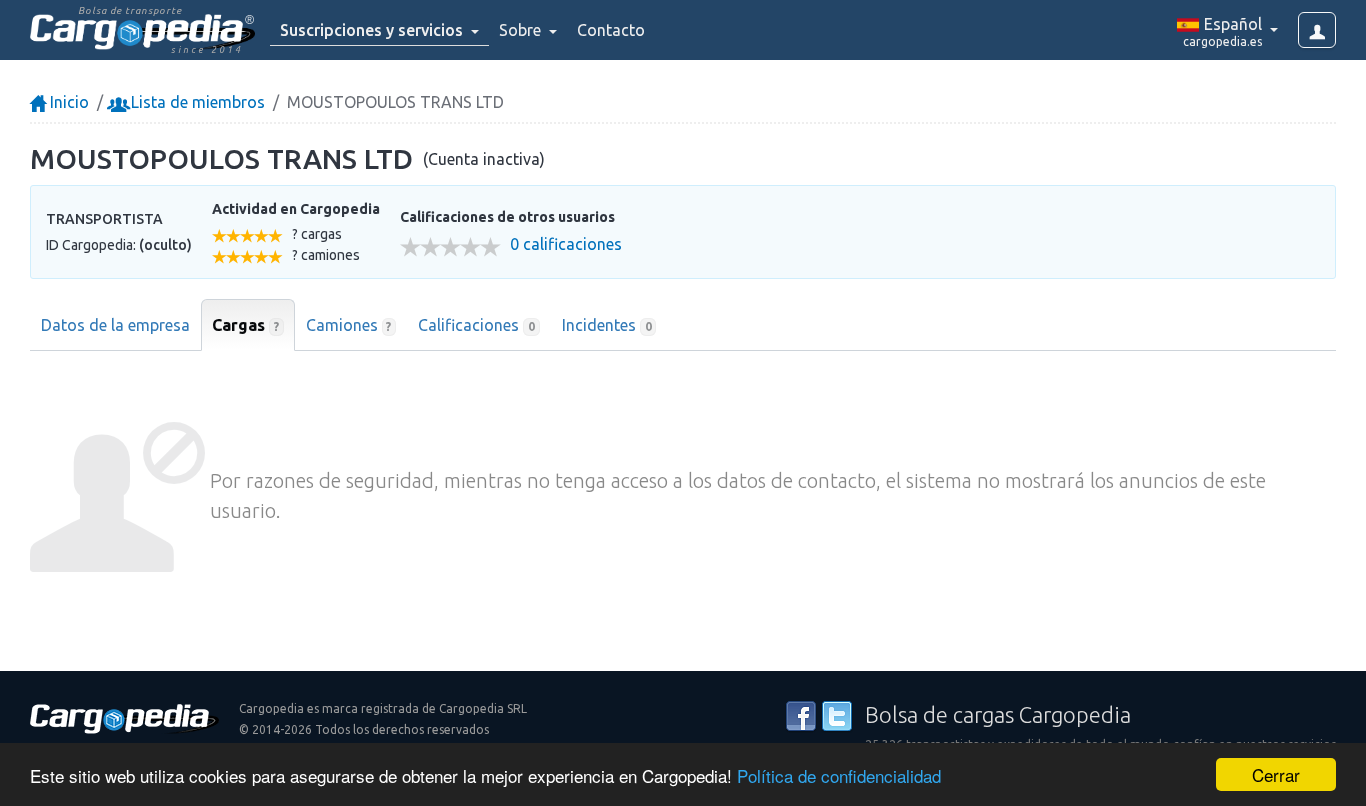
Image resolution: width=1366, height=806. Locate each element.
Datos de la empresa (115, 325)
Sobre (522, 30)
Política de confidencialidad (839, 775)
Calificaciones (476, 325)
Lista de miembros (196, 102)
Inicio (67, 102)
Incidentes (607, 325)
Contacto (611, 30)
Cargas (245, 325)
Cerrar (1276, 774)
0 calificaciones (566, 244)
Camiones (349, 325)
